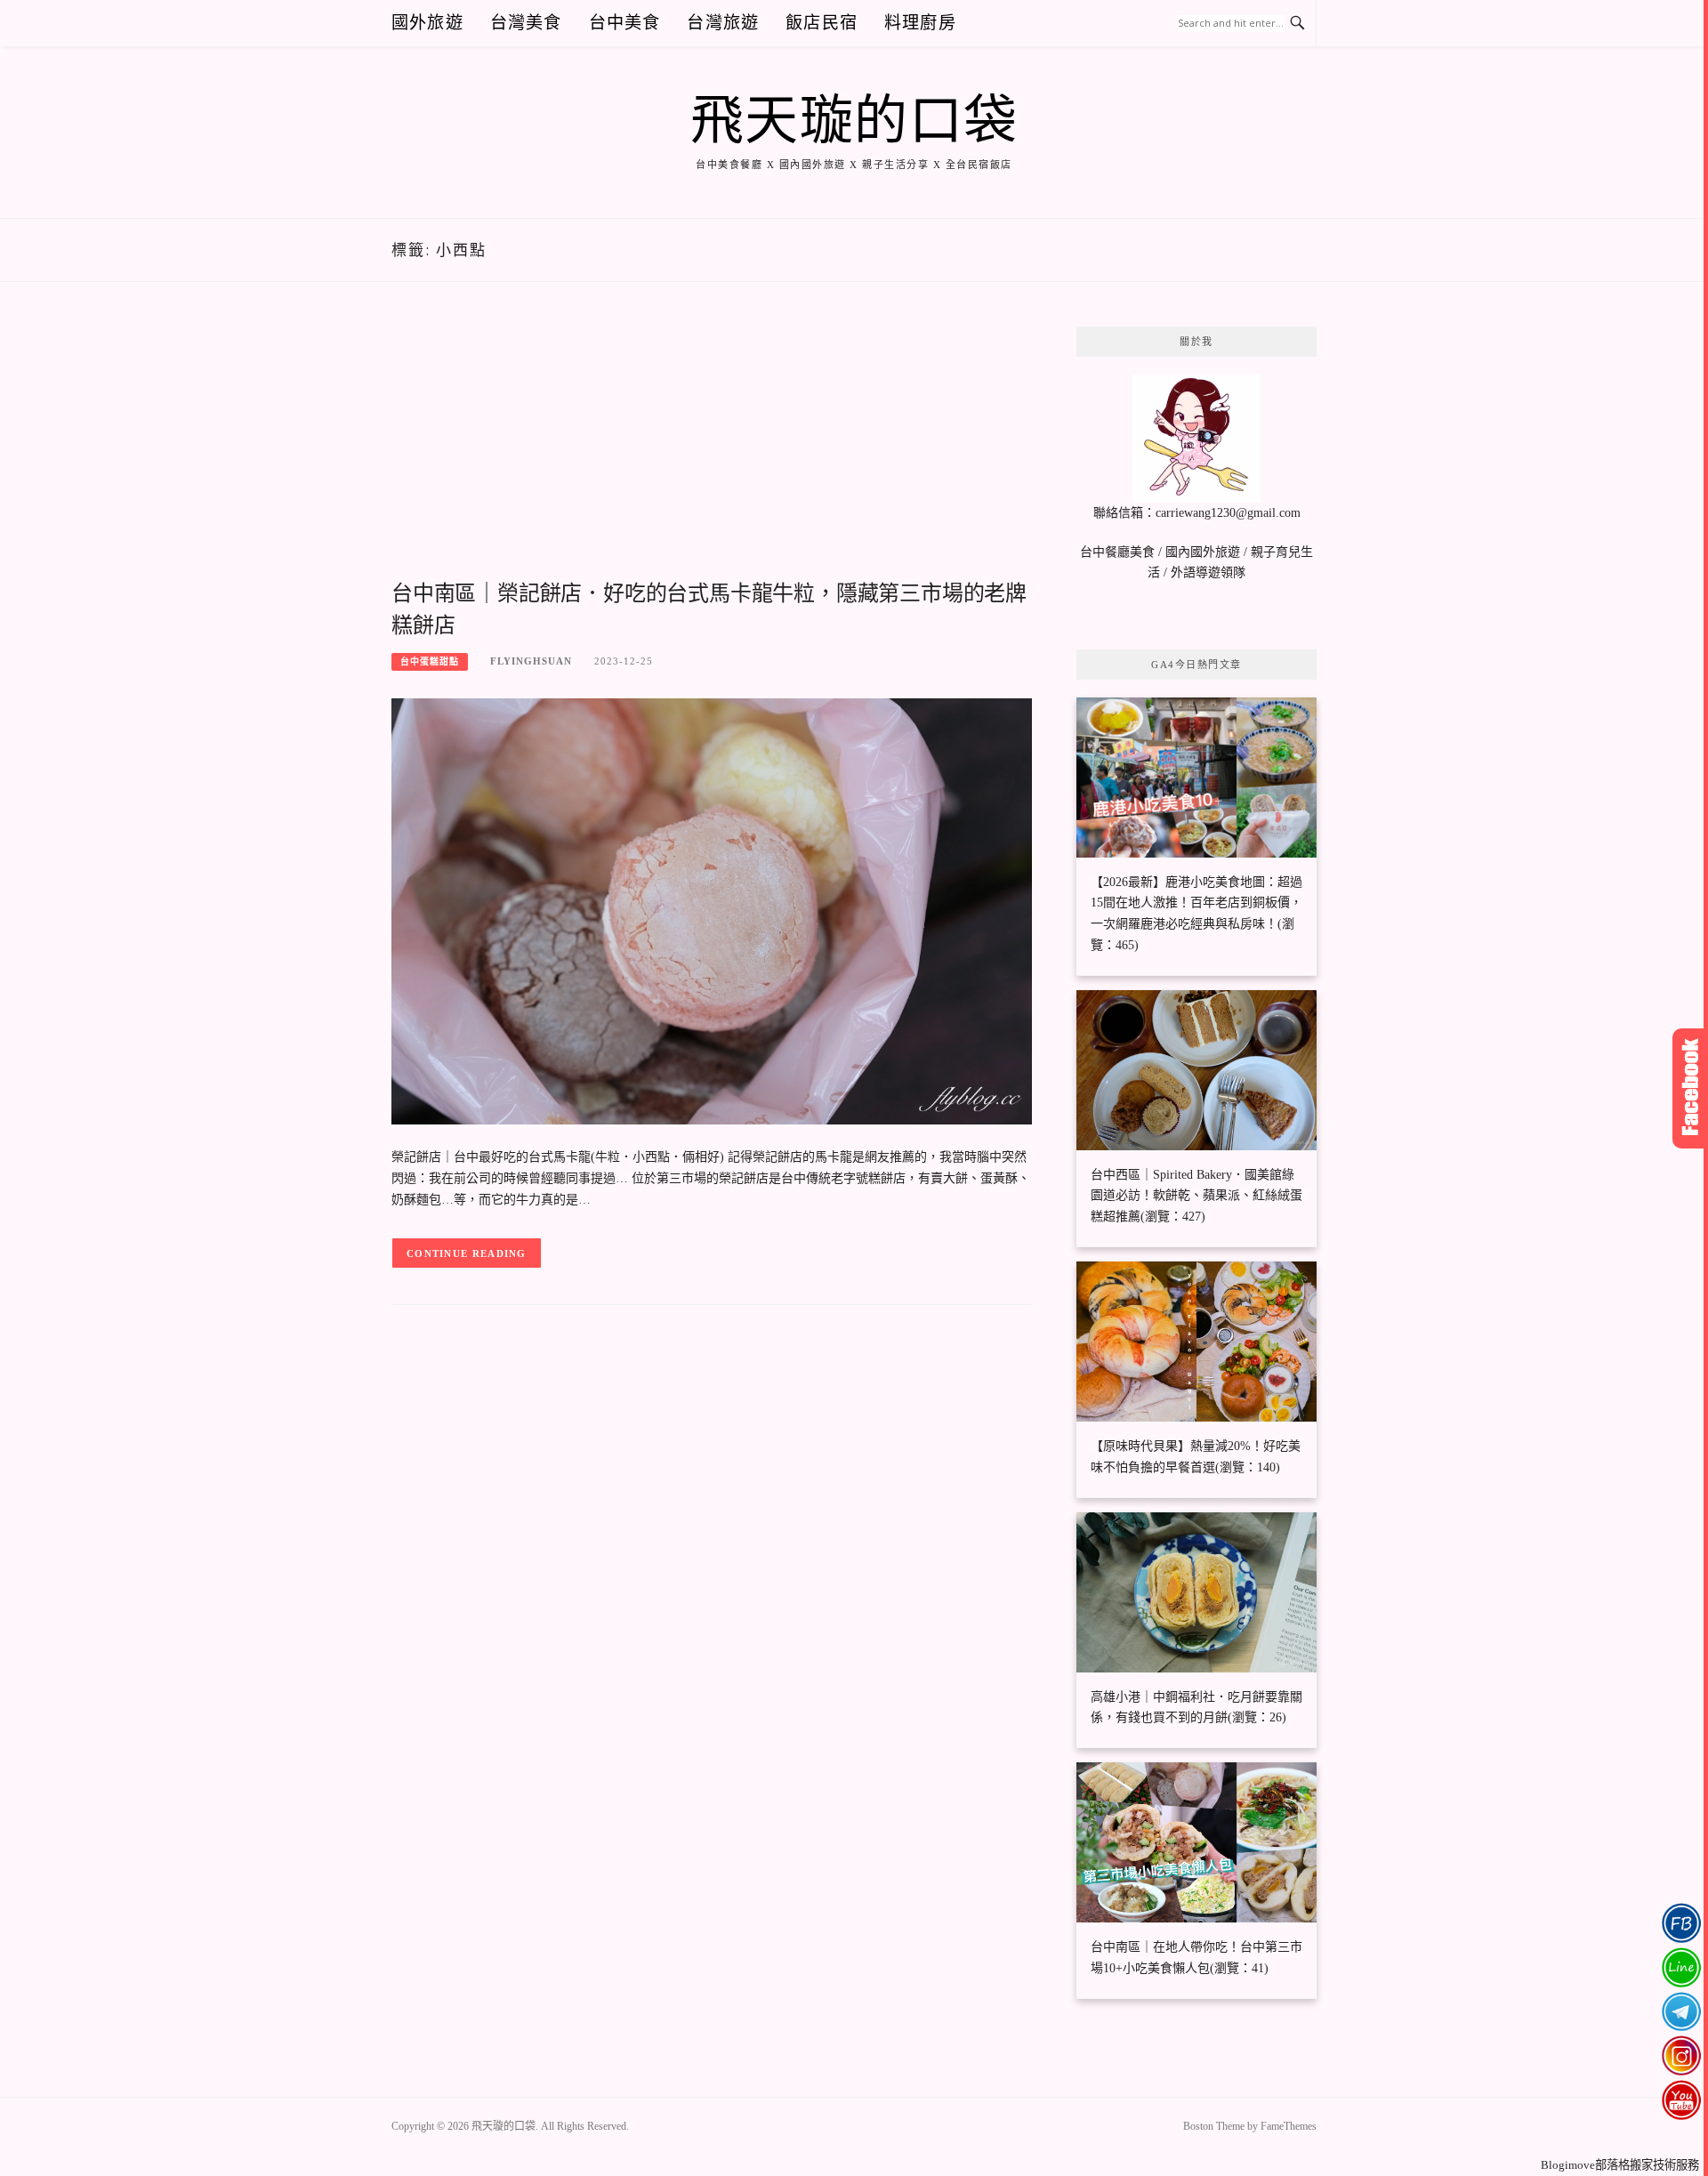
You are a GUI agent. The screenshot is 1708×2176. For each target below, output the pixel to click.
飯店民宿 (822, 23)
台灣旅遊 (723, 23)
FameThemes (1289, 2126)
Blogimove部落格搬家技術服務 (1620, 2165)
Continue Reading (467, 1253)
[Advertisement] (712, 451)
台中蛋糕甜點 (430, 661)
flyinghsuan (531, 661)
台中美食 (625, 23)
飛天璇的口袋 (854, 121)
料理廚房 (920, 23)
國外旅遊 (427, 23)
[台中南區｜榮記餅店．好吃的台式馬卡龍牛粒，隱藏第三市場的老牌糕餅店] (712, 911)
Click (1690, 1088)
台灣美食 (526, 23)
